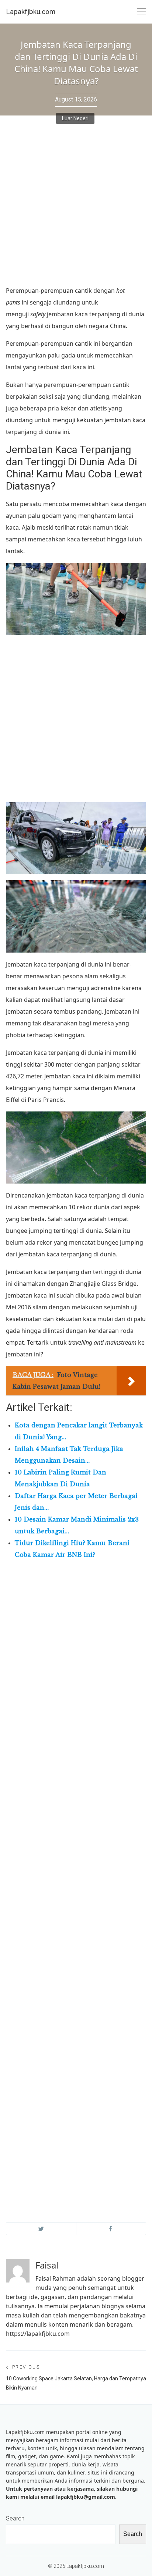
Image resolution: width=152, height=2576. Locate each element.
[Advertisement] (76, 206)
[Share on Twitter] (41, 2229)
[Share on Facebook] (111, 2229)
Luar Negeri (75, 118)
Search (15, 2518)
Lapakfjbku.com (31, 12)
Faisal (47, 2265)
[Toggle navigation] (141, 12)
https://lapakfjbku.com (38, 2334)
